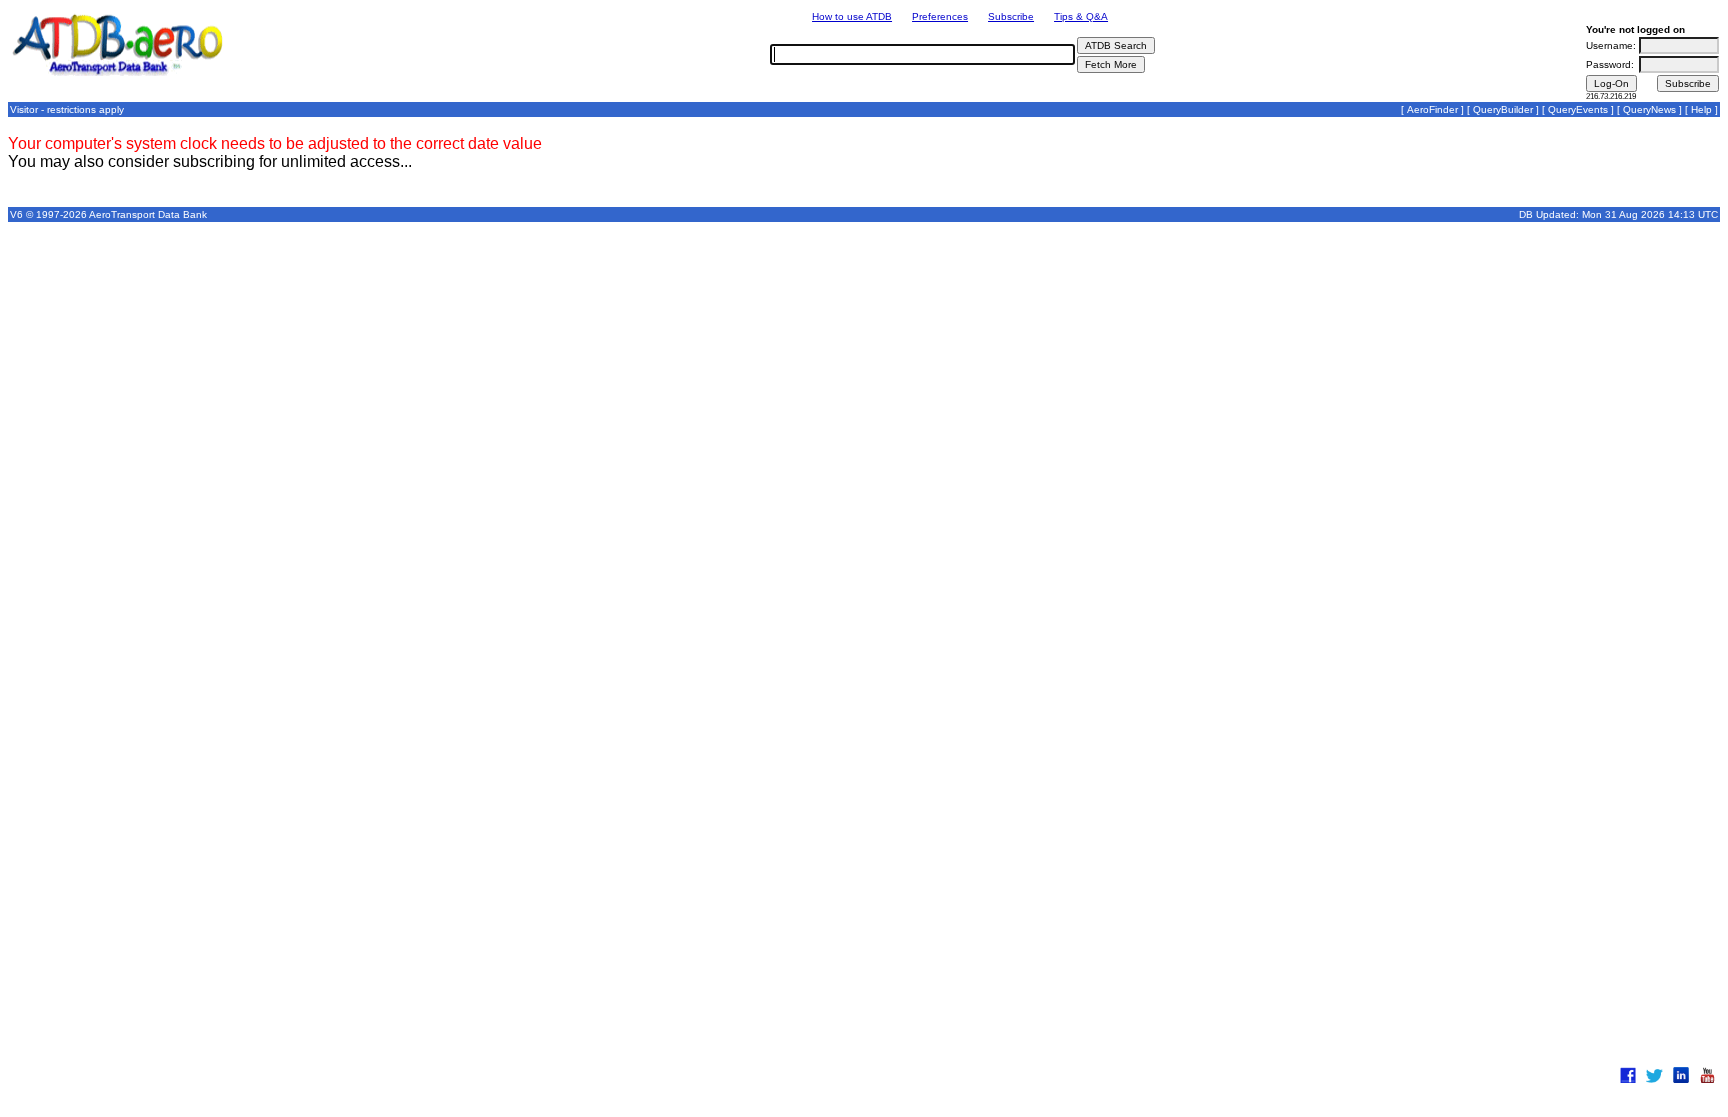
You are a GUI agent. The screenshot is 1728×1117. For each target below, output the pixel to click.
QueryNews (1649, 109)
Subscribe (1011, 16)
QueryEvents (1578, 109)
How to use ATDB (852, 16)
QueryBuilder (1503, 109)
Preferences (940, 16)
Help (1701, 109)
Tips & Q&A (1081, 16)
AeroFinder (1432, 109)
